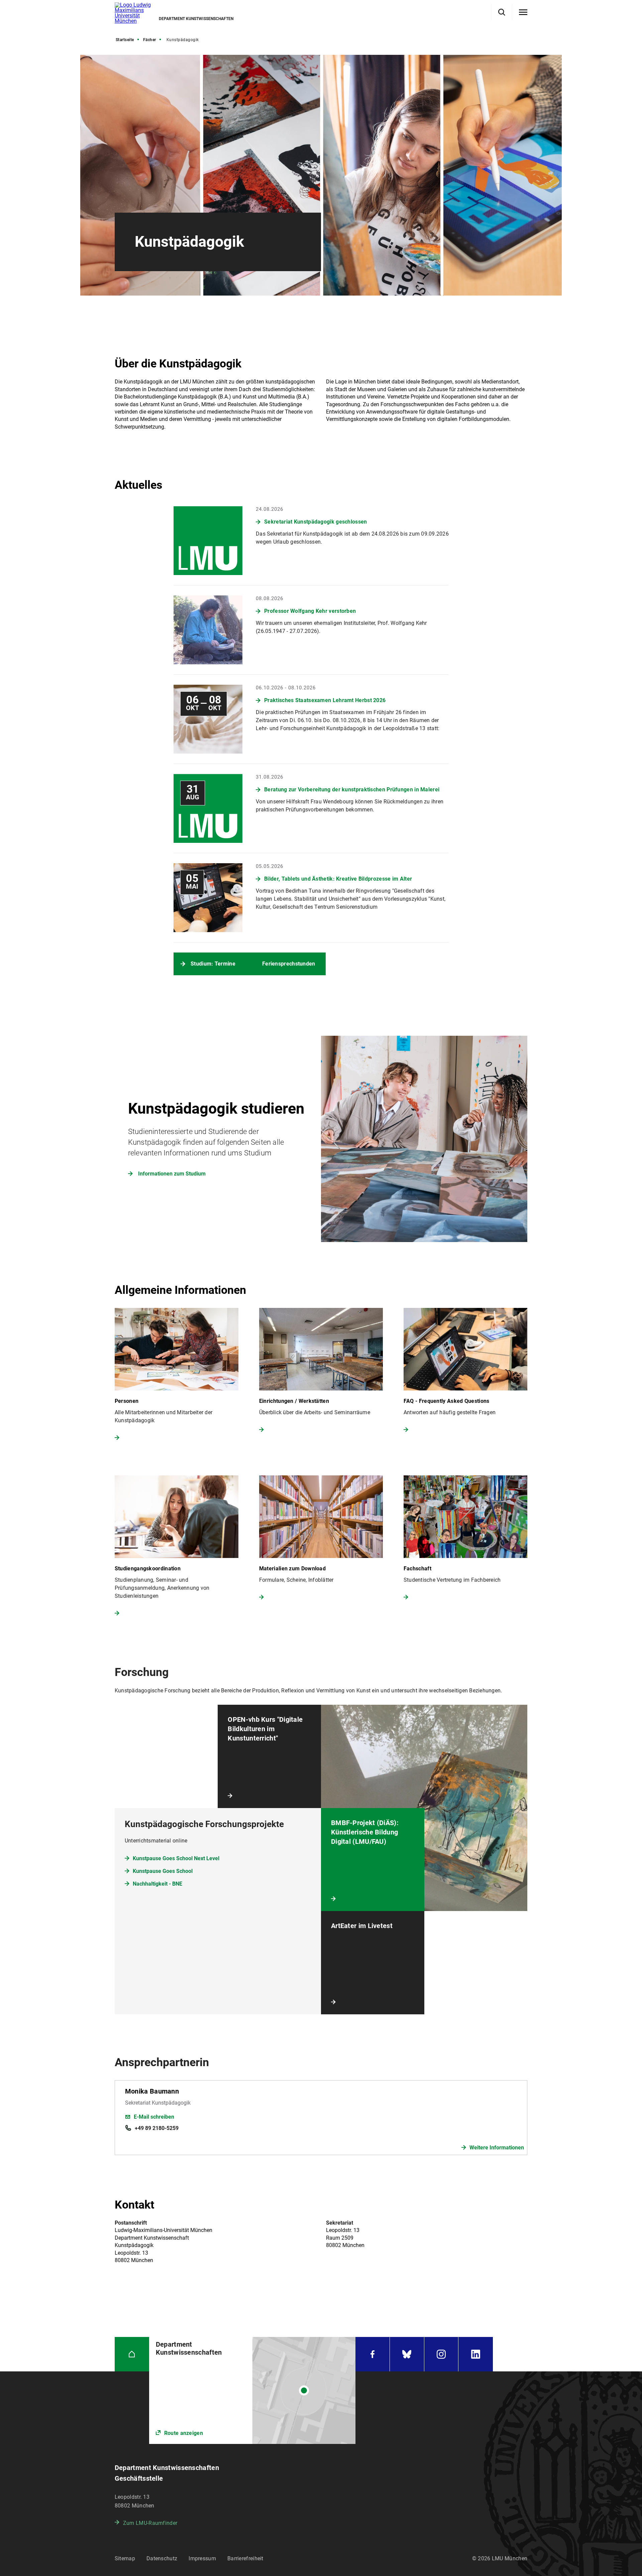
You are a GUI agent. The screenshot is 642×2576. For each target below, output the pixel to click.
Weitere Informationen (497, 2148)
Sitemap (125, 2558)
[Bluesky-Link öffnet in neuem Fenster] (407, 2354)
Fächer (150, 40)
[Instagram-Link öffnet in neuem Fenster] (441, 2354)
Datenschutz (162, 2558)
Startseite (125, 40)
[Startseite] (132, 2354)
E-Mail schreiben (154, 2117)
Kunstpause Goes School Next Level (176, 1858)
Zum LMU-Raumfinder (150, 2523)
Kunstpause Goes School (163, 1871)
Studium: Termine (213, 964)
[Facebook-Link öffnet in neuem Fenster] (372, 2354)
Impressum (202, 2558)
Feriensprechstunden (289, 964)
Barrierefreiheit (245, 2558)
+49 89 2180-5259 (157, 2128)
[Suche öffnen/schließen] (502, 12)
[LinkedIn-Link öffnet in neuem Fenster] (476, 2354)
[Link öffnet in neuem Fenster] (252, 2390)
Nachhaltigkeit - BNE (157, 1884)
